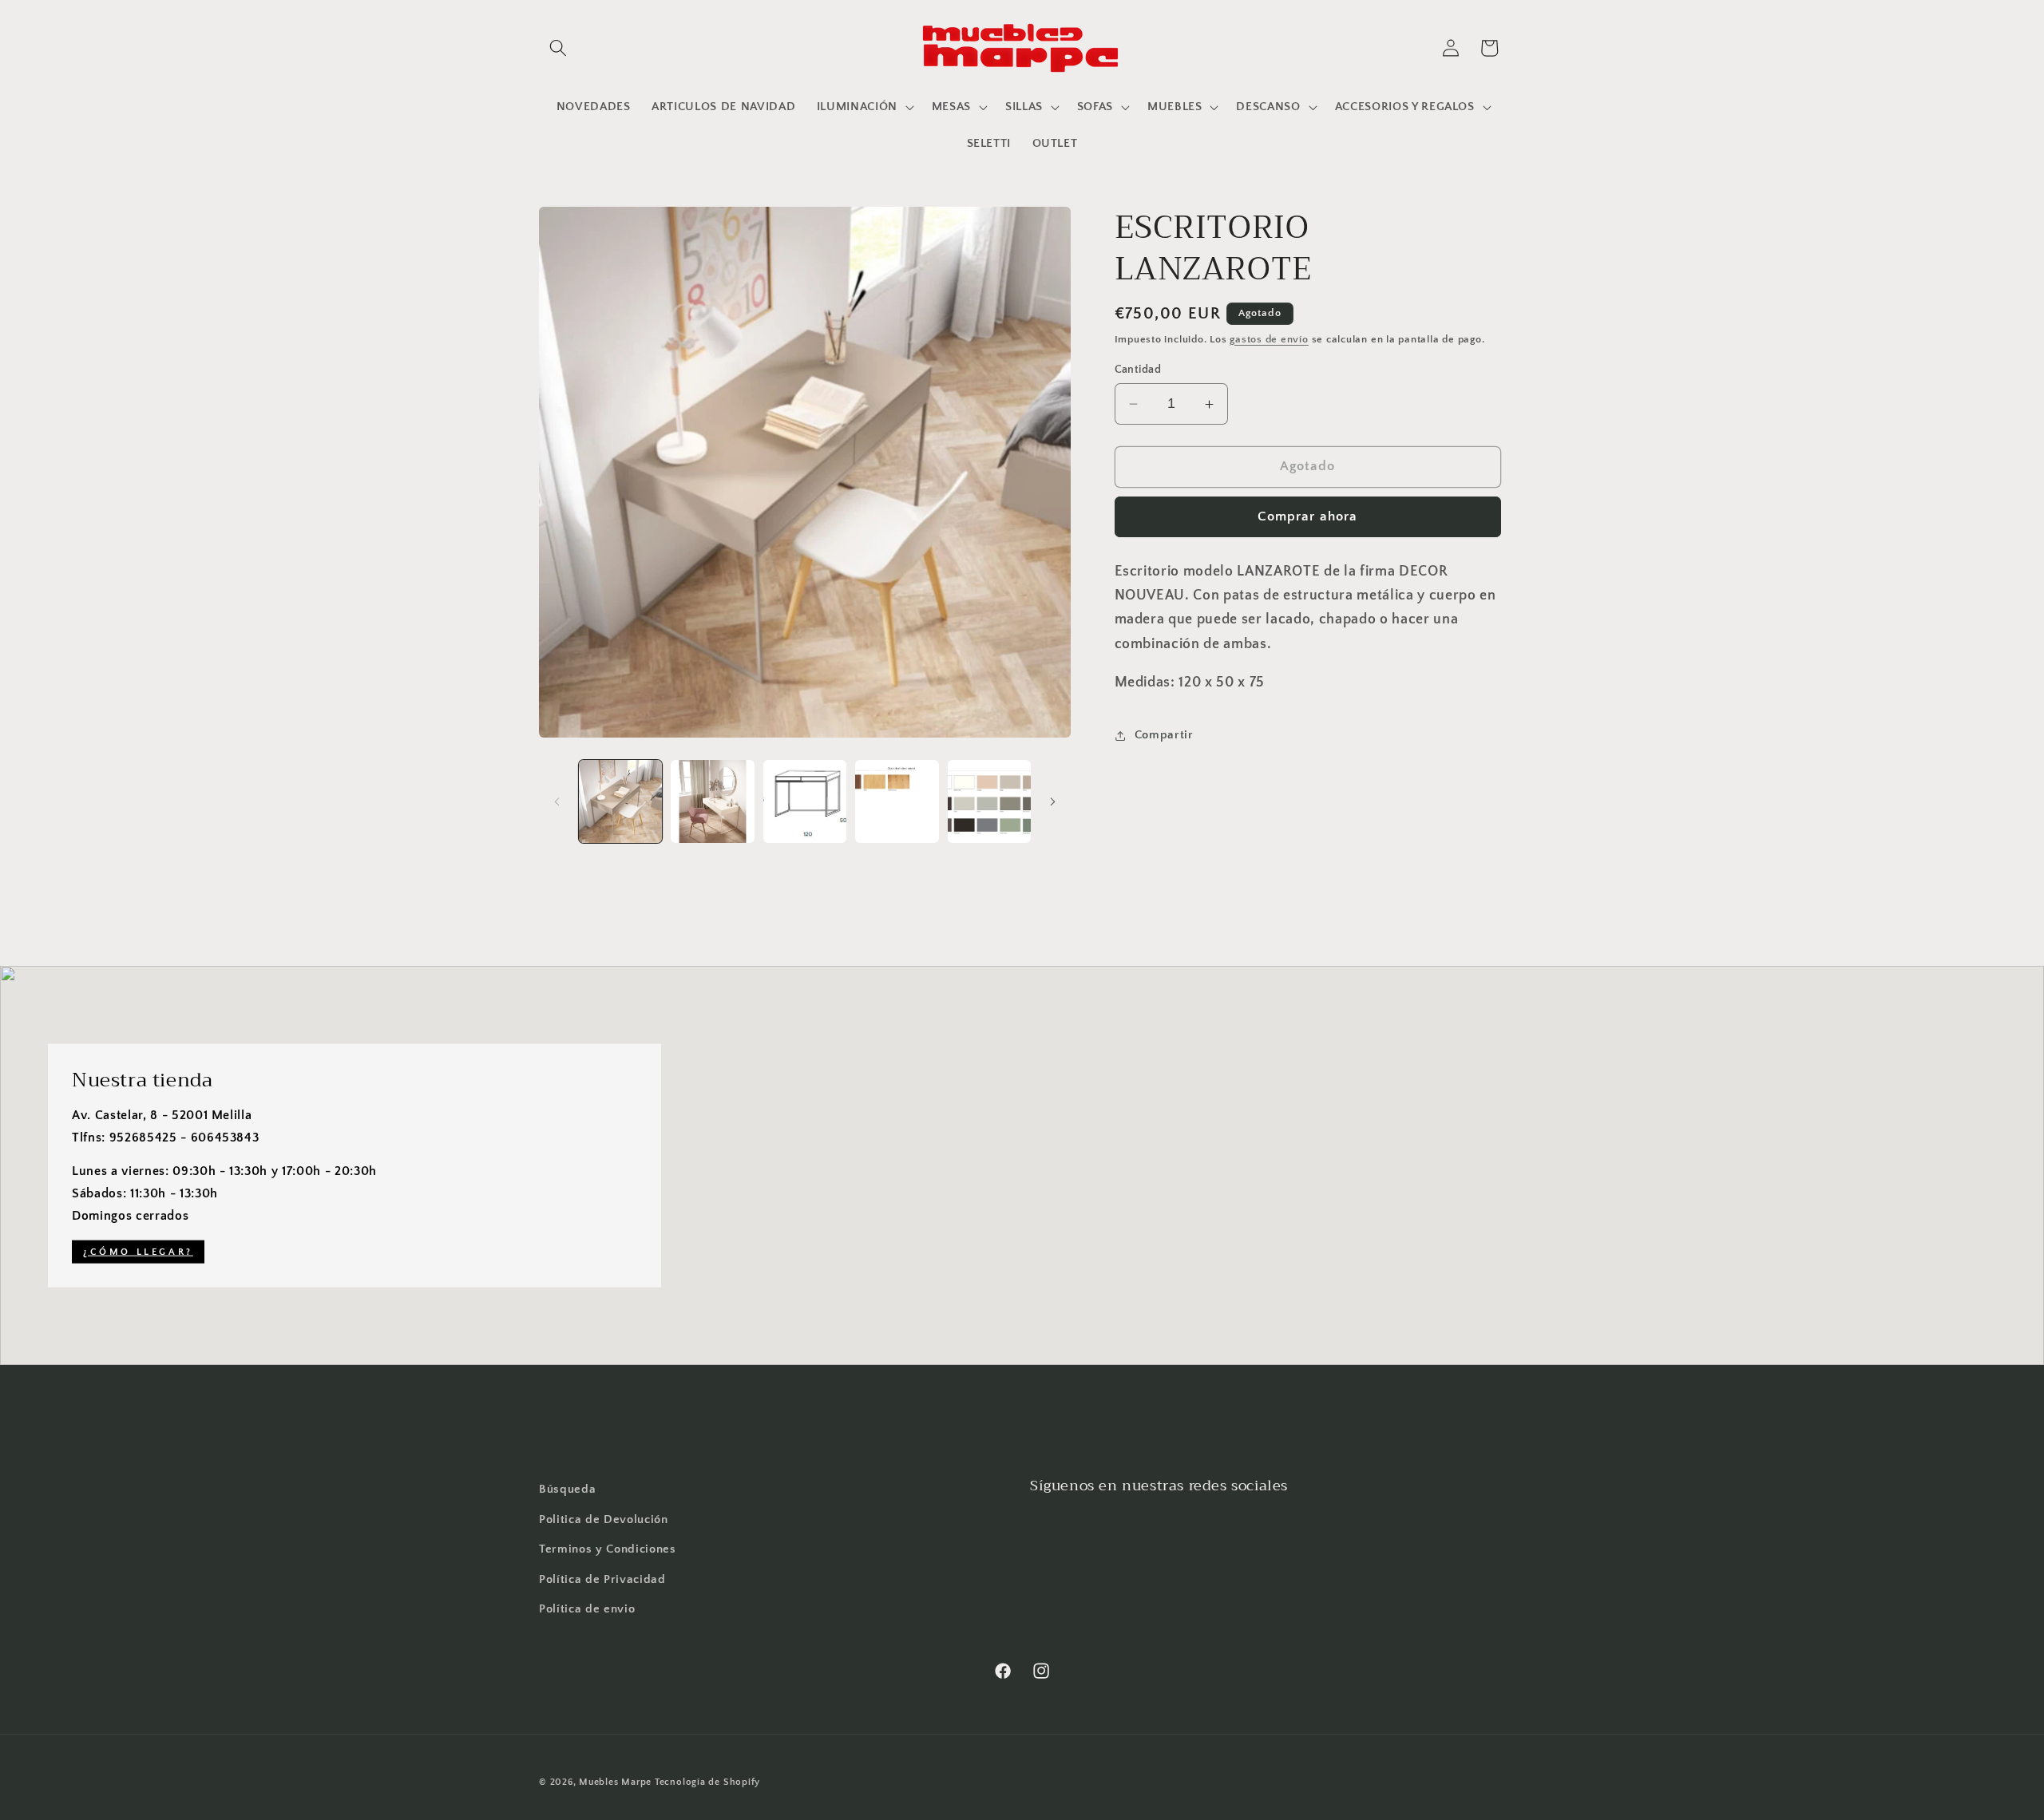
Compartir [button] (1164, 736)
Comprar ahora (1307, 516)
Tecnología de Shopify (707, 1782)
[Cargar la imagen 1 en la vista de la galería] (621, 802)
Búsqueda (567, 1489)
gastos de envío (1269, 339)
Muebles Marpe (617, 1782)
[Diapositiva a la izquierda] (557, 801)
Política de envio (587, 1609)
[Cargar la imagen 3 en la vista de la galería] (805, 802)
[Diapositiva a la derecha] (1053, 801)
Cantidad (1138, 370)
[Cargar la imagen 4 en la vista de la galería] (897, 802)
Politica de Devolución (604, 1519)
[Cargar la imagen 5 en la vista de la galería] (990, 802)
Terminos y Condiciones (608, 1549)
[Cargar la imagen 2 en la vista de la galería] (713, 802)
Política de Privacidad (602, 1579)
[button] (558, 48)
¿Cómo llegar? (138, 1252)
